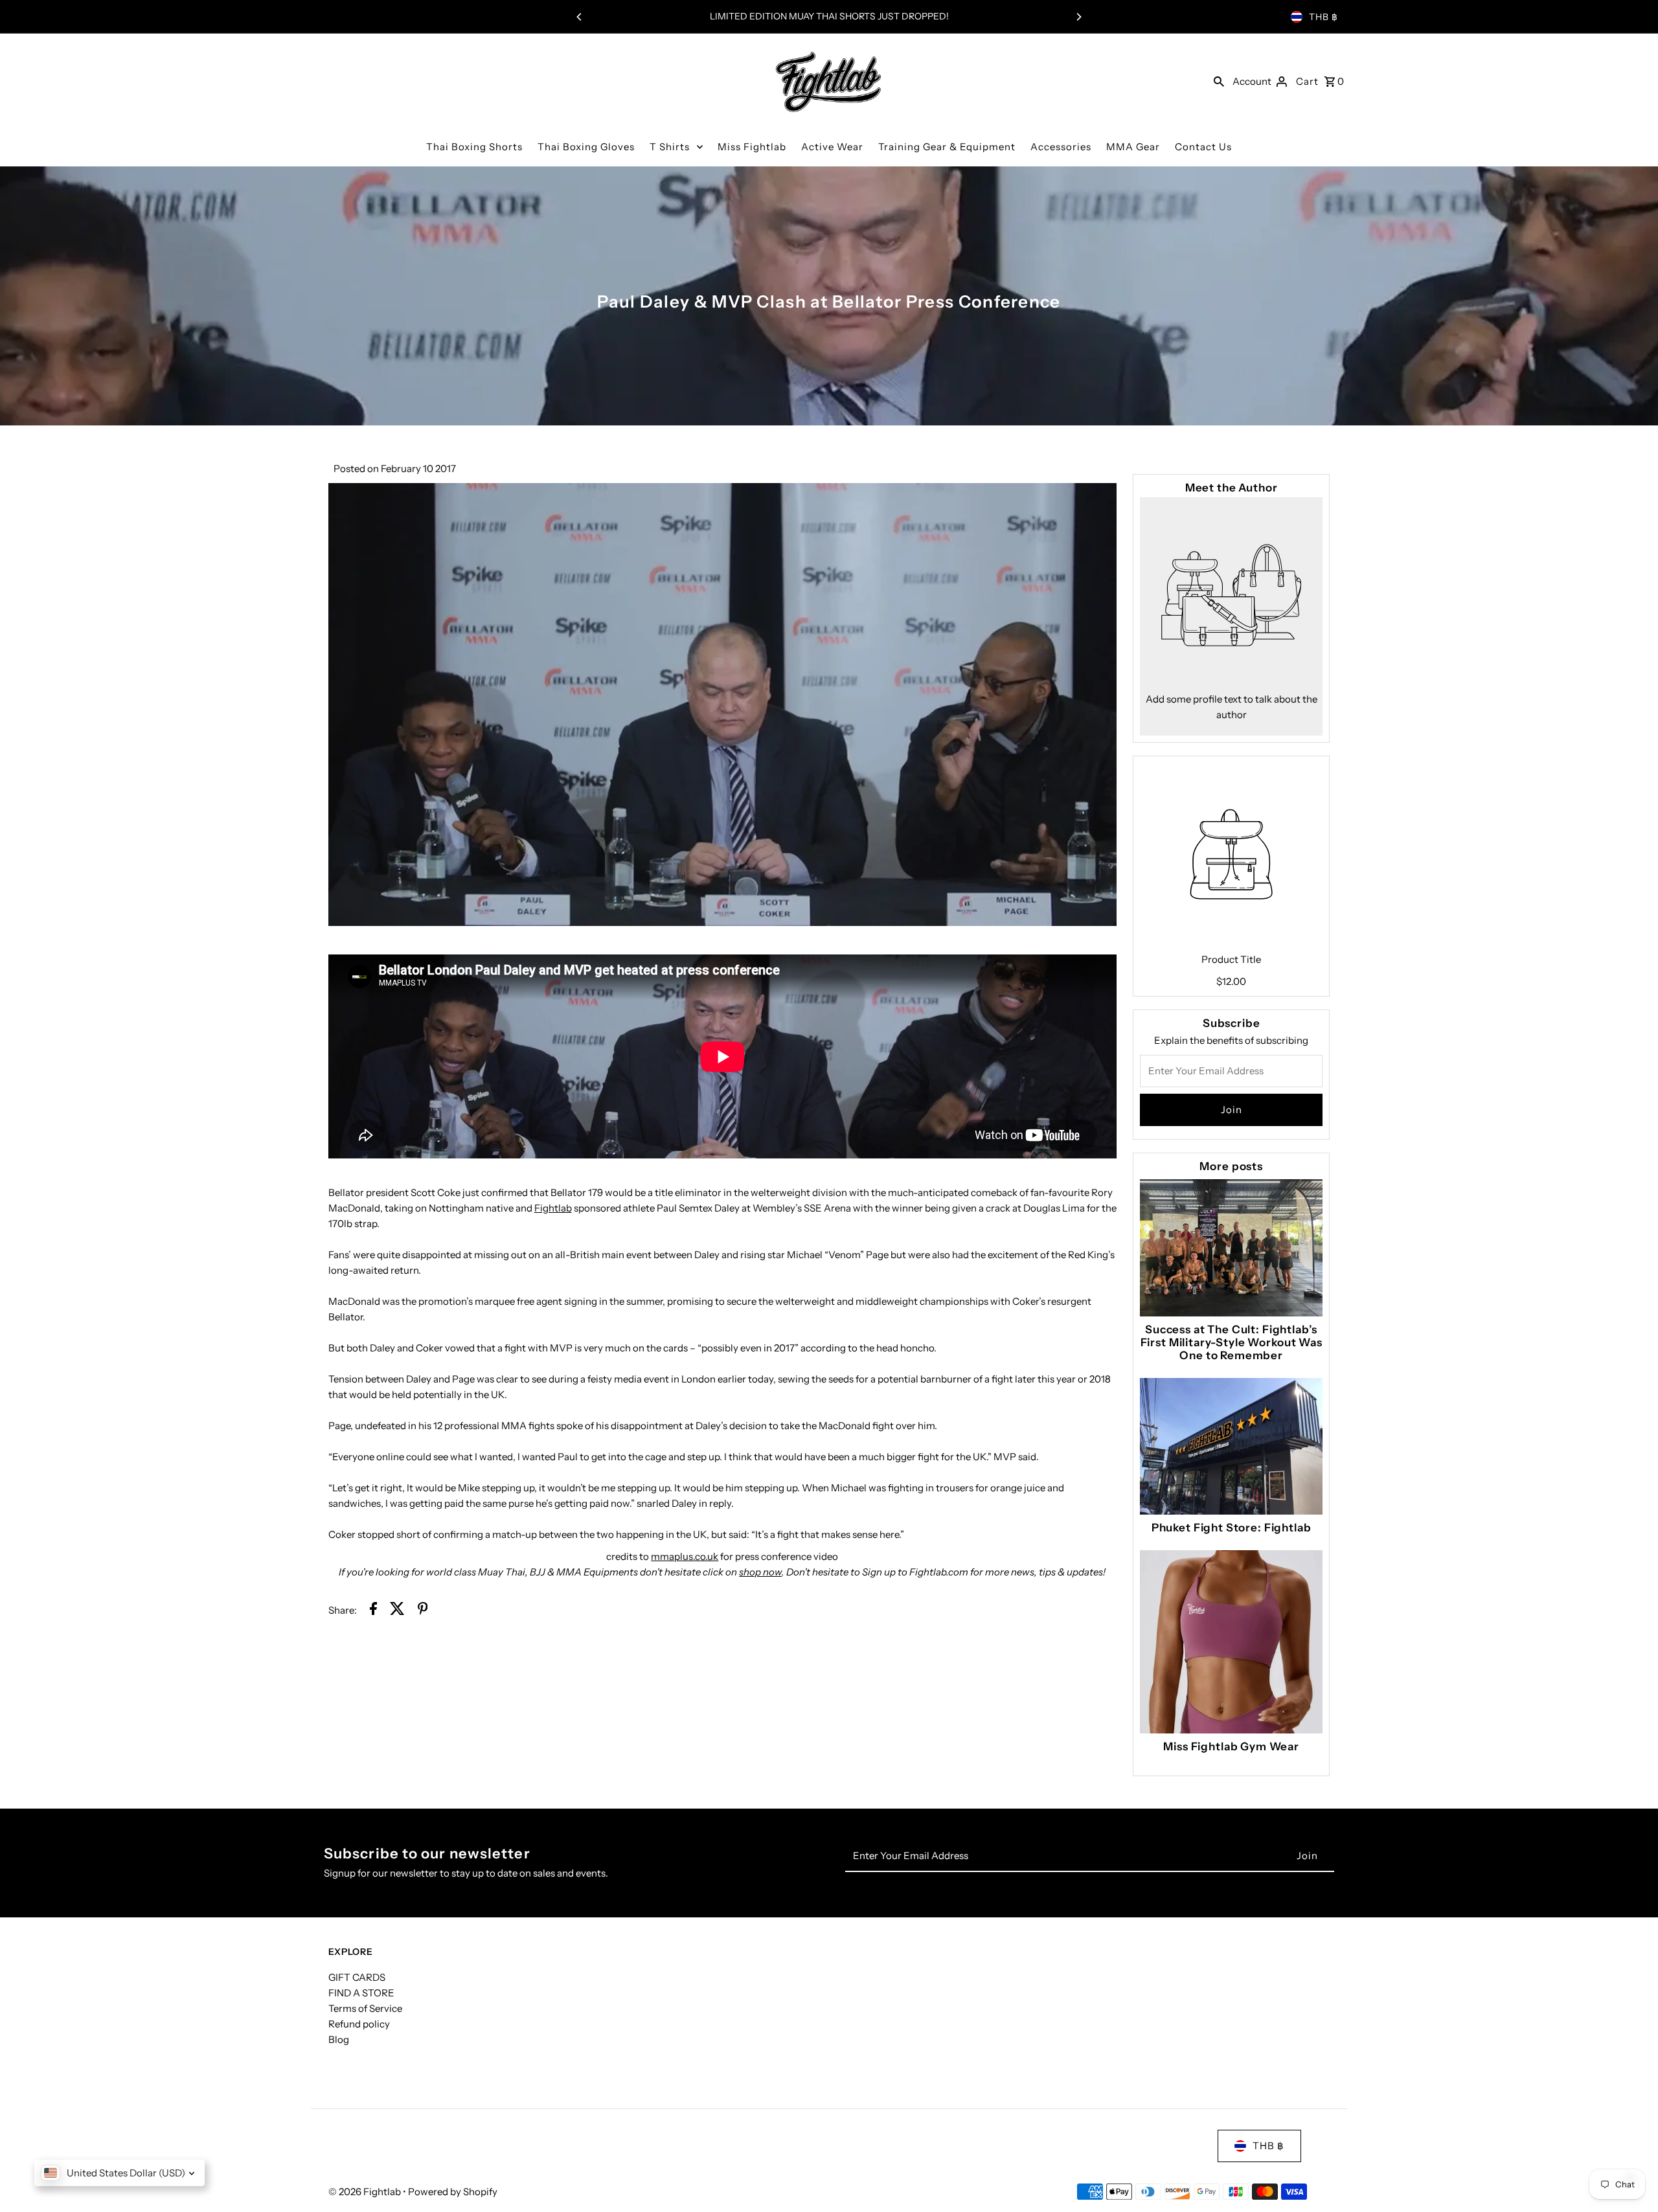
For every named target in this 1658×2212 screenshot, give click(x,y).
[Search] (1219, 81)
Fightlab (553, 1208)
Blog (339, 2039)
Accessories (1061, 147)
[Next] (1078, 17)
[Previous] (580, 17)
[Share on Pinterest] (423, 1611)
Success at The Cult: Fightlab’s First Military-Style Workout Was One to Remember (1232, 1342)
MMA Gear (1133, 147)
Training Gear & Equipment (947, 147)
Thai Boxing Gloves (586, 147)
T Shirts (670, 147)
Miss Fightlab (752, 147)
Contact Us (1203, 147)
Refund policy (359, 2024)
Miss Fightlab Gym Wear (1231, 1746)
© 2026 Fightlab (366, 2192)
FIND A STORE (361, 1993)
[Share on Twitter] (397, 1611)
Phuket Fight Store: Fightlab (1232, 1528)
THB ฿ (1323, 17)
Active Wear (832, 147)
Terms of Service (365, 2008)
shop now (760, 1572)
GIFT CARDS (357, 1977)
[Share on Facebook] (373, 1611)
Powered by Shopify (453, 2192)
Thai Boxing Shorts (474, 147)
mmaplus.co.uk (685, 1556)
